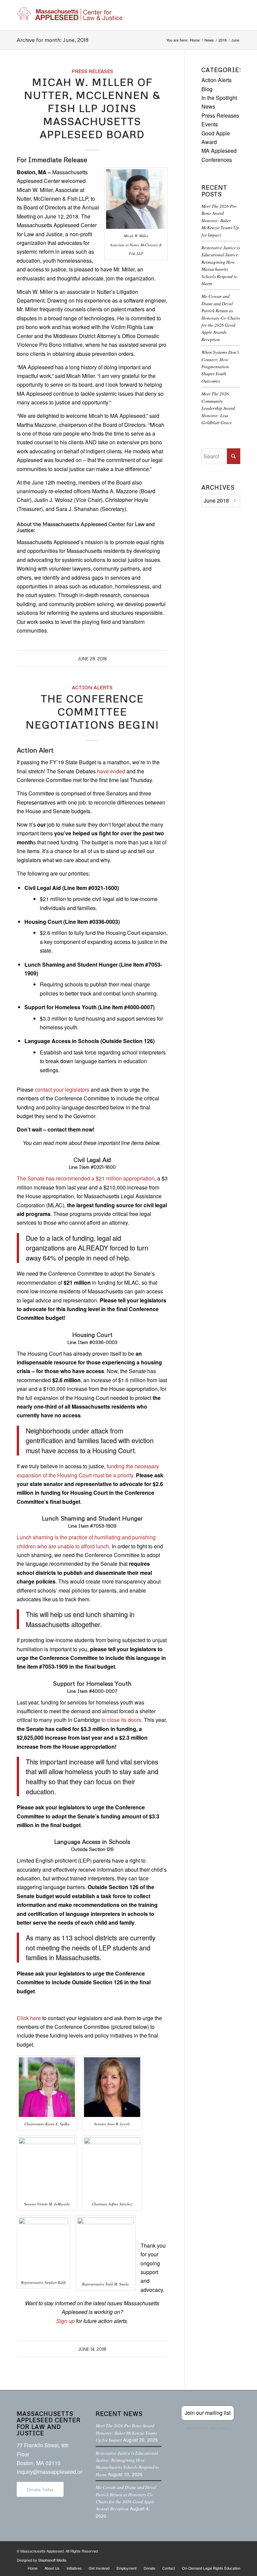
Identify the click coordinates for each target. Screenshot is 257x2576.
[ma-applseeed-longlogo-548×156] (70, 15)
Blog (207, 89)
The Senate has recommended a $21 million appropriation (86, 1178)
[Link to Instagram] (215, 2550)
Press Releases (92, 71)
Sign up (65, 2321)
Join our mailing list (208, 2413)
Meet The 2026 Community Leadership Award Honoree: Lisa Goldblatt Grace (218, 408)
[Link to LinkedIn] (225, 2550)
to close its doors (121, 1720)
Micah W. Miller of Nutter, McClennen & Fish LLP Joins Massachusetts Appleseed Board (92, 108)
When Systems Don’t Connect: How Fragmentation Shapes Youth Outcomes (220, 366)
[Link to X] (205, 2550)
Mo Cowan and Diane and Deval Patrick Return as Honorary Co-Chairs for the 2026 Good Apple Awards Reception (221, 317)
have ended (111, 771)
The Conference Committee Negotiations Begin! (92, 712)
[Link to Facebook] (195, 2550)
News (208, 106)
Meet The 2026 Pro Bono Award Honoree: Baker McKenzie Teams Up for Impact (220, 220)
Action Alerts (92, 687)
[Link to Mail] (235, 2550)
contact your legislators (62, 1089)
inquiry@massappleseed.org (51, 2472)
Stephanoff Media (52, 2560)
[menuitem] (33, 2568)
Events (210, 124)
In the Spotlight (219, 98)
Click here (29, 2018)
